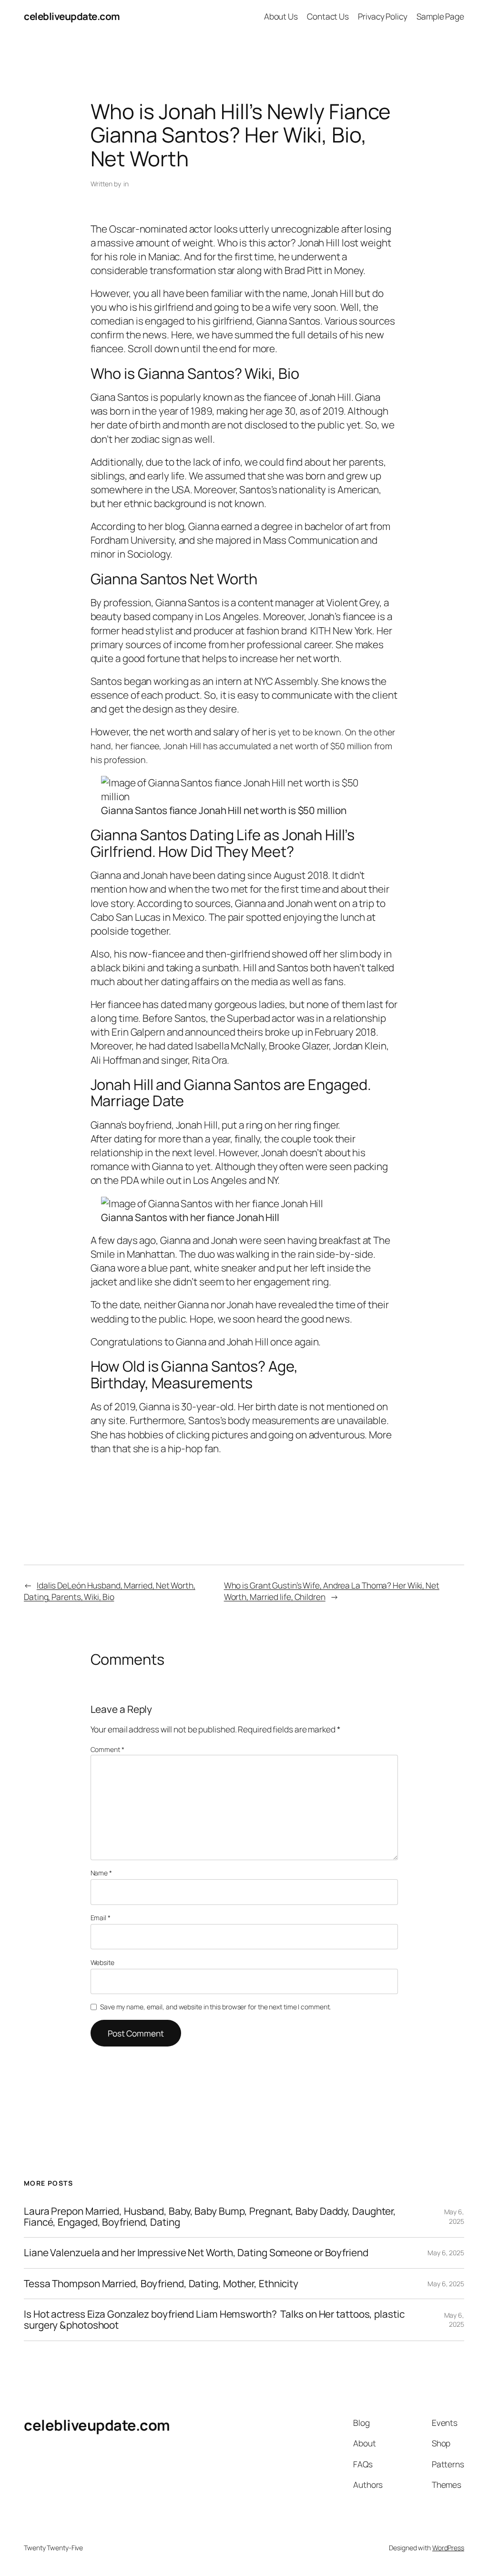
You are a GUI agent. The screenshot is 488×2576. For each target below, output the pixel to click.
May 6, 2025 (454, 2216)
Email (101, 1918)
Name (101, 1873)
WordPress (448, 2548)
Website (102, 1962)
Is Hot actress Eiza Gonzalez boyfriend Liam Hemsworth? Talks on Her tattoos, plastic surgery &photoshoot (214, 2320)
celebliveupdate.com (72, 16)
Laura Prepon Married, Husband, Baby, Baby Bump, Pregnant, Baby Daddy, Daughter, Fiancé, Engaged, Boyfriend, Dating (210, 2217)
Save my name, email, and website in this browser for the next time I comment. (215, 2007)
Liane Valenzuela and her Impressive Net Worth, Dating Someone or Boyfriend (196, 2253)
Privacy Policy (383, 16)
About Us (281, 16)
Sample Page (440, 16)
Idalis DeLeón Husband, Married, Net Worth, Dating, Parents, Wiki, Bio (110, 1591)
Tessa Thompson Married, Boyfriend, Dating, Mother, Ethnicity (161, 2284)
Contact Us (328, 16)
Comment (107, 1749)
